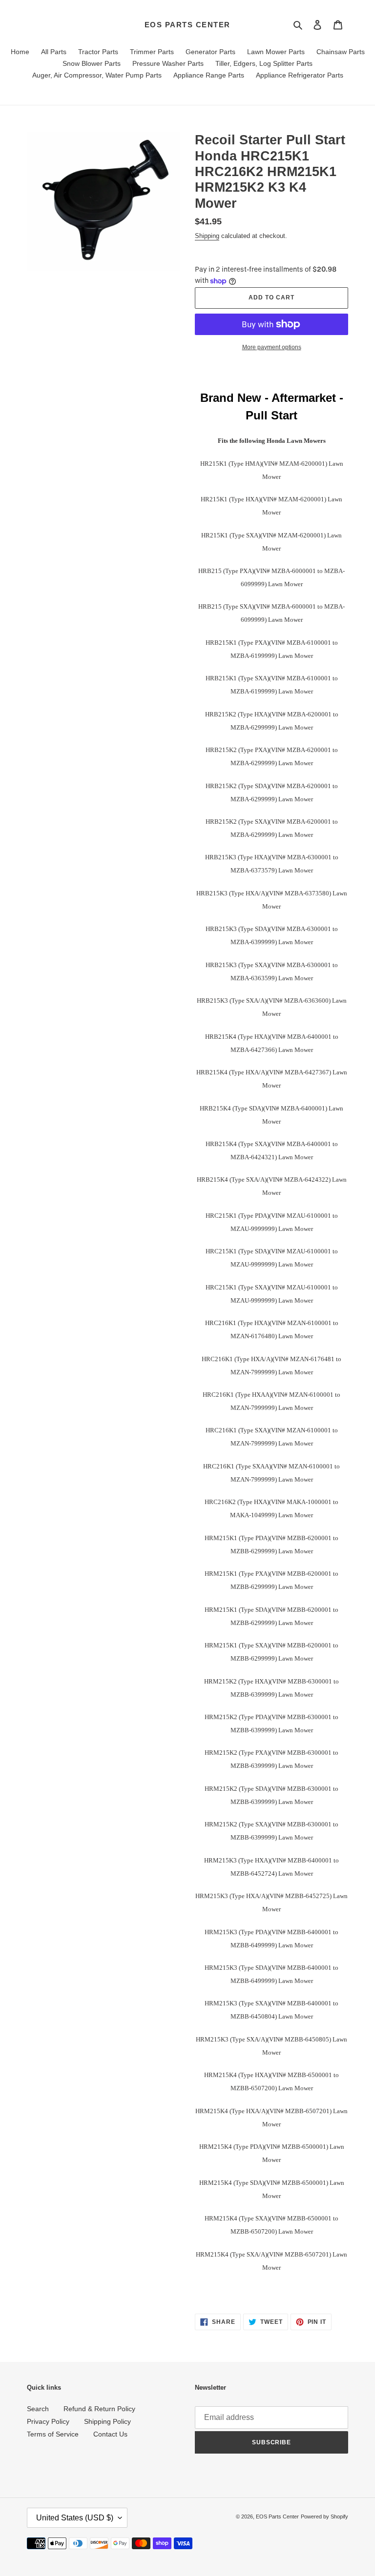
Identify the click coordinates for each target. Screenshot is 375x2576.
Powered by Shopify (324, 2517)
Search (38, 2409)
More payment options (272, 347)
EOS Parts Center (187, 25)
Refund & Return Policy (99, 2409)
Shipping (207, 236)
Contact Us (110, 2434)
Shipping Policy (107, 2421)
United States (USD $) (75, 2518)
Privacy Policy (48, 2421)
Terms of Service (53, 2434)
